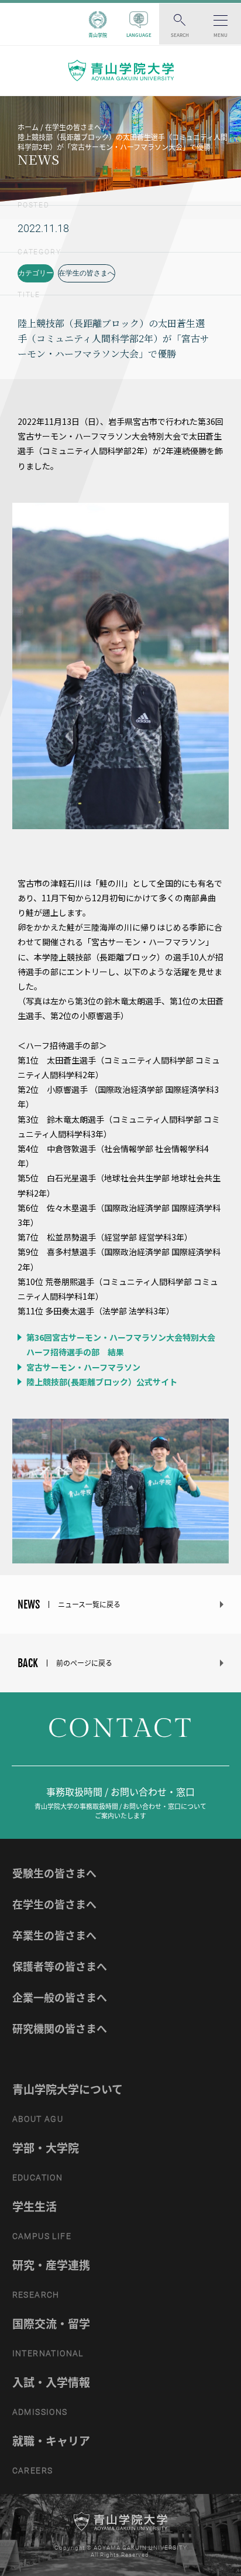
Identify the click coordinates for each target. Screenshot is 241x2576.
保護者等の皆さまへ (60, 1966)
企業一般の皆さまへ (60, 1997)
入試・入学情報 (51, 2382)
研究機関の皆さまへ (60, 2028)
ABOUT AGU (38, 2119)
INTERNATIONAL (48, 2353)
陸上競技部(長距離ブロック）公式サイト (101, 1382)
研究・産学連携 (51, 2265)
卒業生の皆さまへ (54, 1935)
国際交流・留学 (51, 2323)
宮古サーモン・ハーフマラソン (82, 1367)
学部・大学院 (46, 2148)
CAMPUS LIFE (42, 2236)
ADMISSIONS (40, 2412)
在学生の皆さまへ (87, 273)
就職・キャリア (51, 2441)
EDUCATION (38, 2178)
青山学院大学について (68, 2089)
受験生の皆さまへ (54, 1873)
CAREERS (33, 2471)
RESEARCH (36, 2295)
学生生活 (35, 2206)
